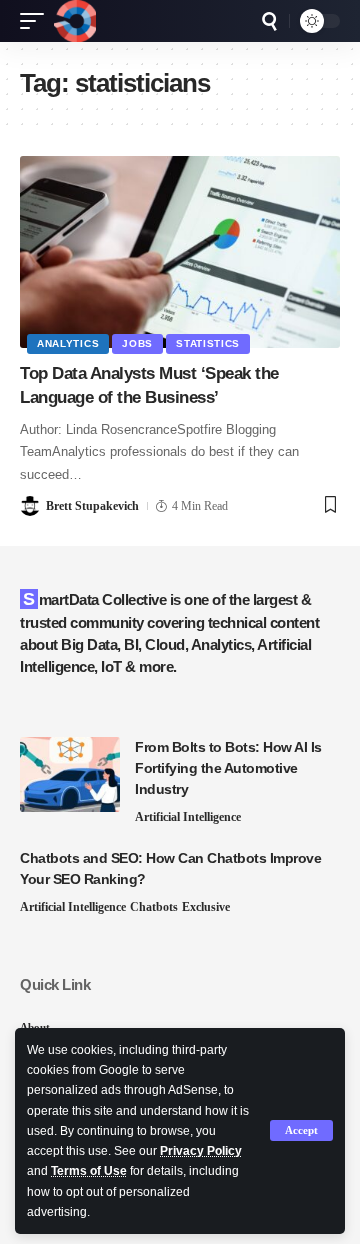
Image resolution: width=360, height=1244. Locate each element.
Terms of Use (89, 1171)
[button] (301, 1130)
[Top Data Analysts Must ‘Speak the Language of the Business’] (180, 252)
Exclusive (206, 907)
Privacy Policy (201, 1151)
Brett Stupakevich (92, 506)
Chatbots (154, 907)
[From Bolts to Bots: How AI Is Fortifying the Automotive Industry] (70, 774)
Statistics (208, 343)
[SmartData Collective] (75, 21)
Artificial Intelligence (188, 817)
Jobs (137, 343)
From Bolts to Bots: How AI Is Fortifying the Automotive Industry (228, 768)
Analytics (68, 343)
